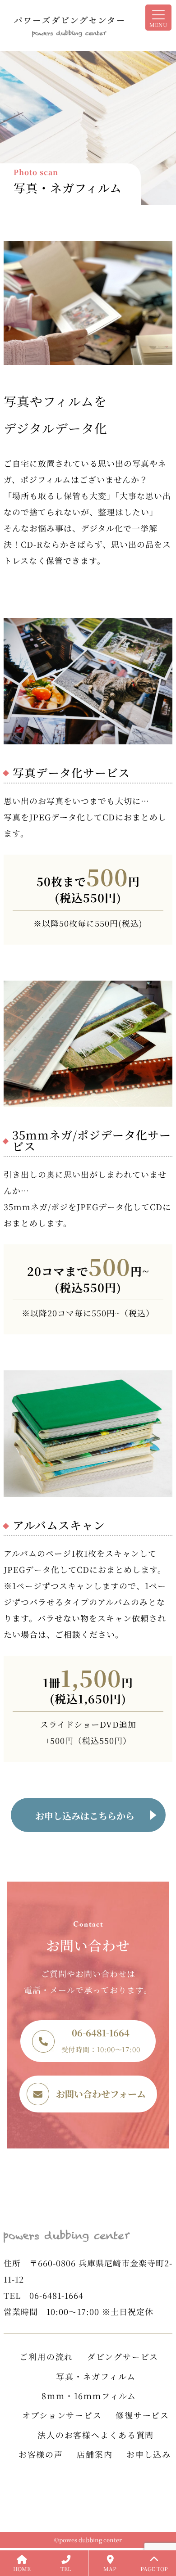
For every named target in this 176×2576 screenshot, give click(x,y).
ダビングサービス (123, 2356)
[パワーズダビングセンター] (88, 25)
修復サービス (142, 2415)
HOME (22, 2569)
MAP (110, 2569)
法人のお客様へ (69, 2435)
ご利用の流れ (46, 2356)
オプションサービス (62, 2415)
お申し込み (149, 2454)
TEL (66, 2569)
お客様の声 (41, 2454)
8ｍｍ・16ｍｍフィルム (89, 2396)
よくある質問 (127, 2435)
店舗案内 (95, 2454)
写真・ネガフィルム (96, 2376)
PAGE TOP (154, 2569)
